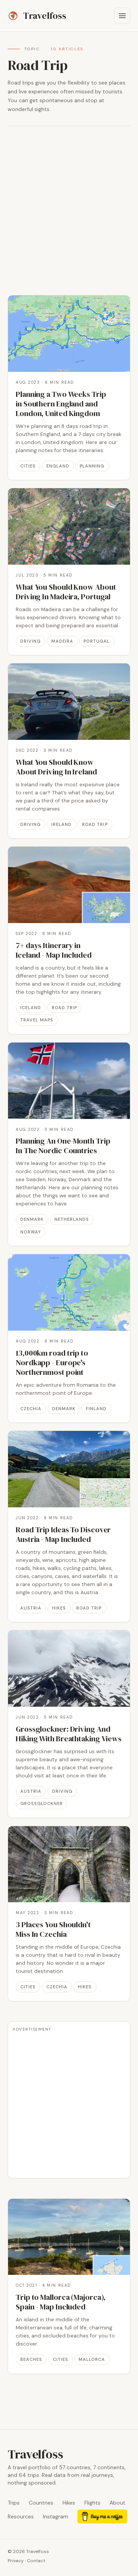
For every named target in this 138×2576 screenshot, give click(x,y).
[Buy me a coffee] (102, 2516)
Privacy (16, 2561)
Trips (14, 2503)
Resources (21, 2516)
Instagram (56, 2516)
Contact (36, 2561)
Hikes (69, 2503)
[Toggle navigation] (122, 16)
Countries (41, 2503)
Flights (92, 2503)
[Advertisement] (69, 211)
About (117, 2503)
